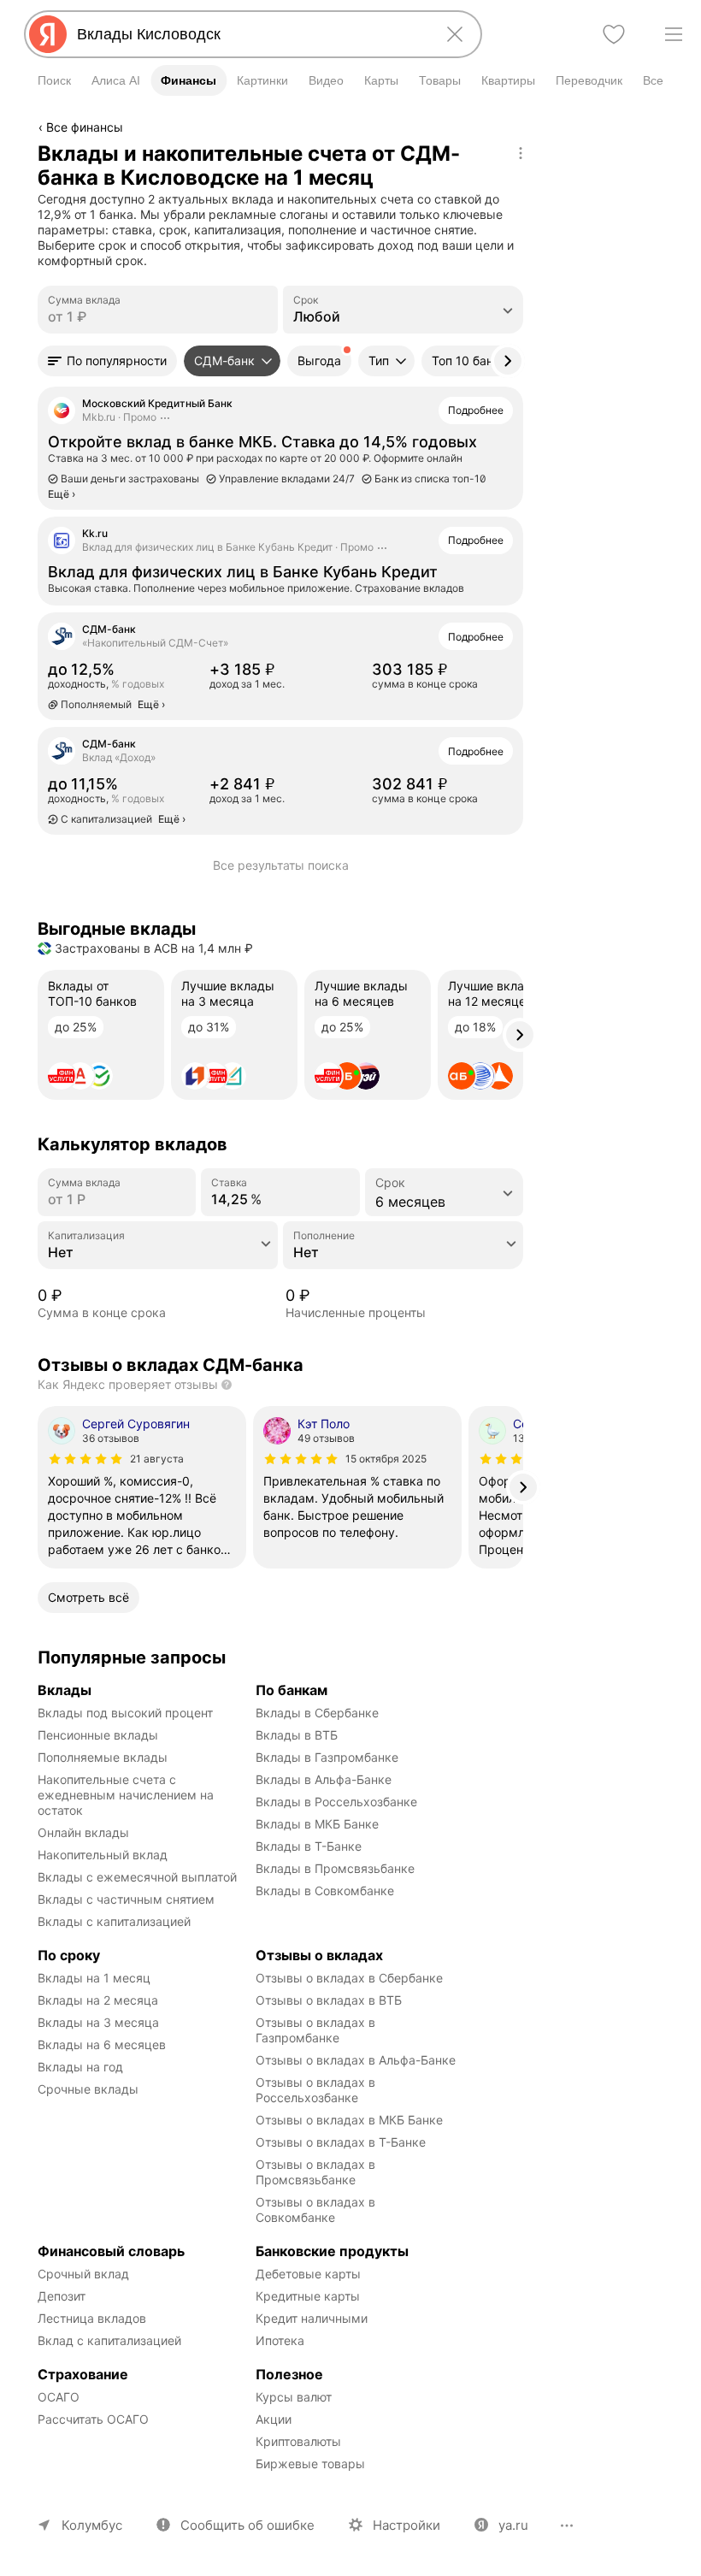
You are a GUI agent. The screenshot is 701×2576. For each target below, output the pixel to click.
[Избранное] (614, 34)
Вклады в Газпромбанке (327, 1757)
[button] (107, 361)
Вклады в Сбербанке (317, 1713)
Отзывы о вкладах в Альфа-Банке (356, 2060)
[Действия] (521, 153)
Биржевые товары (310, 2464)
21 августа (157, 1459)
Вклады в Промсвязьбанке (335, 1868)
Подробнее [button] (476, 410)
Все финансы (85, 127)
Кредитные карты (308, 2296)
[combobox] (250, 34)
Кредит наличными (312, 2318)
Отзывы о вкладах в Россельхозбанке (317, 2090)
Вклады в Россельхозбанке (336, 1802)
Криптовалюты (298, 2441)
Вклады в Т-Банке (309, 1846)
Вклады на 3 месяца (98, 2022)
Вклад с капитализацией (109, 2340)
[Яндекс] (48, 34)
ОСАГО (59, 2397)
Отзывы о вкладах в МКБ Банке (349, 2120)
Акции (274, 2419)
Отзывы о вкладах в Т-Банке (341, 2142)
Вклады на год (80, 2067)
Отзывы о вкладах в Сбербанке (349, 1978)
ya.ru (513, 2525)
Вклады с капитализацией (114, 1921)
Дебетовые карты (308, 2274)
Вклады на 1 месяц (94, 1978)
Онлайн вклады (83, 1832)
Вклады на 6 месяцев (102, 2044)
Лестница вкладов (92, 2318)
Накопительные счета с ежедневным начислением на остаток (127, 1795)
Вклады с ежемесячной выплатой (137, 1877)
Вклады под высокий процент (125, 1713)
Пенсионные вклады (98, 1735)
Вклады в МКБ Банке (317, 1824)
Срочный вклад (83, 2274)
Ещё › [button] (151, 704)
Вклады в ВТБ (297, 1735)
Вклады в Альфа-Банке (324, 1779)
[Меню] (674, 34)
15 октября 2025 (386, 1459)
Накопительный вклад (103, 1855)
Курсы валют (294, 2397)
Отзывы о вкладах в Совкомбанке (317, 2210)
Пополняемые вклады (103, 1757)
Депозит (62, 2296)
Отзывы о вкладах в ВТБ (329, 2000)
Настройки (406, 2525)
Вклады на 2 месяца (98, 2000)
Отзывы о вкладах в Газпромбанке (317, 2030)
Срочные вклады (88, 2089)
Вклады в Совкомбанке (325, 1891)
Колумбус (92, 2525)
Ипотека (280, 2340)
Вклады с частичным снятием (126, 1899)
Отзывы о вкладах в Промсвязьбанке (317, 2172)
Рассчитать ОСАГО (93, 2419)
